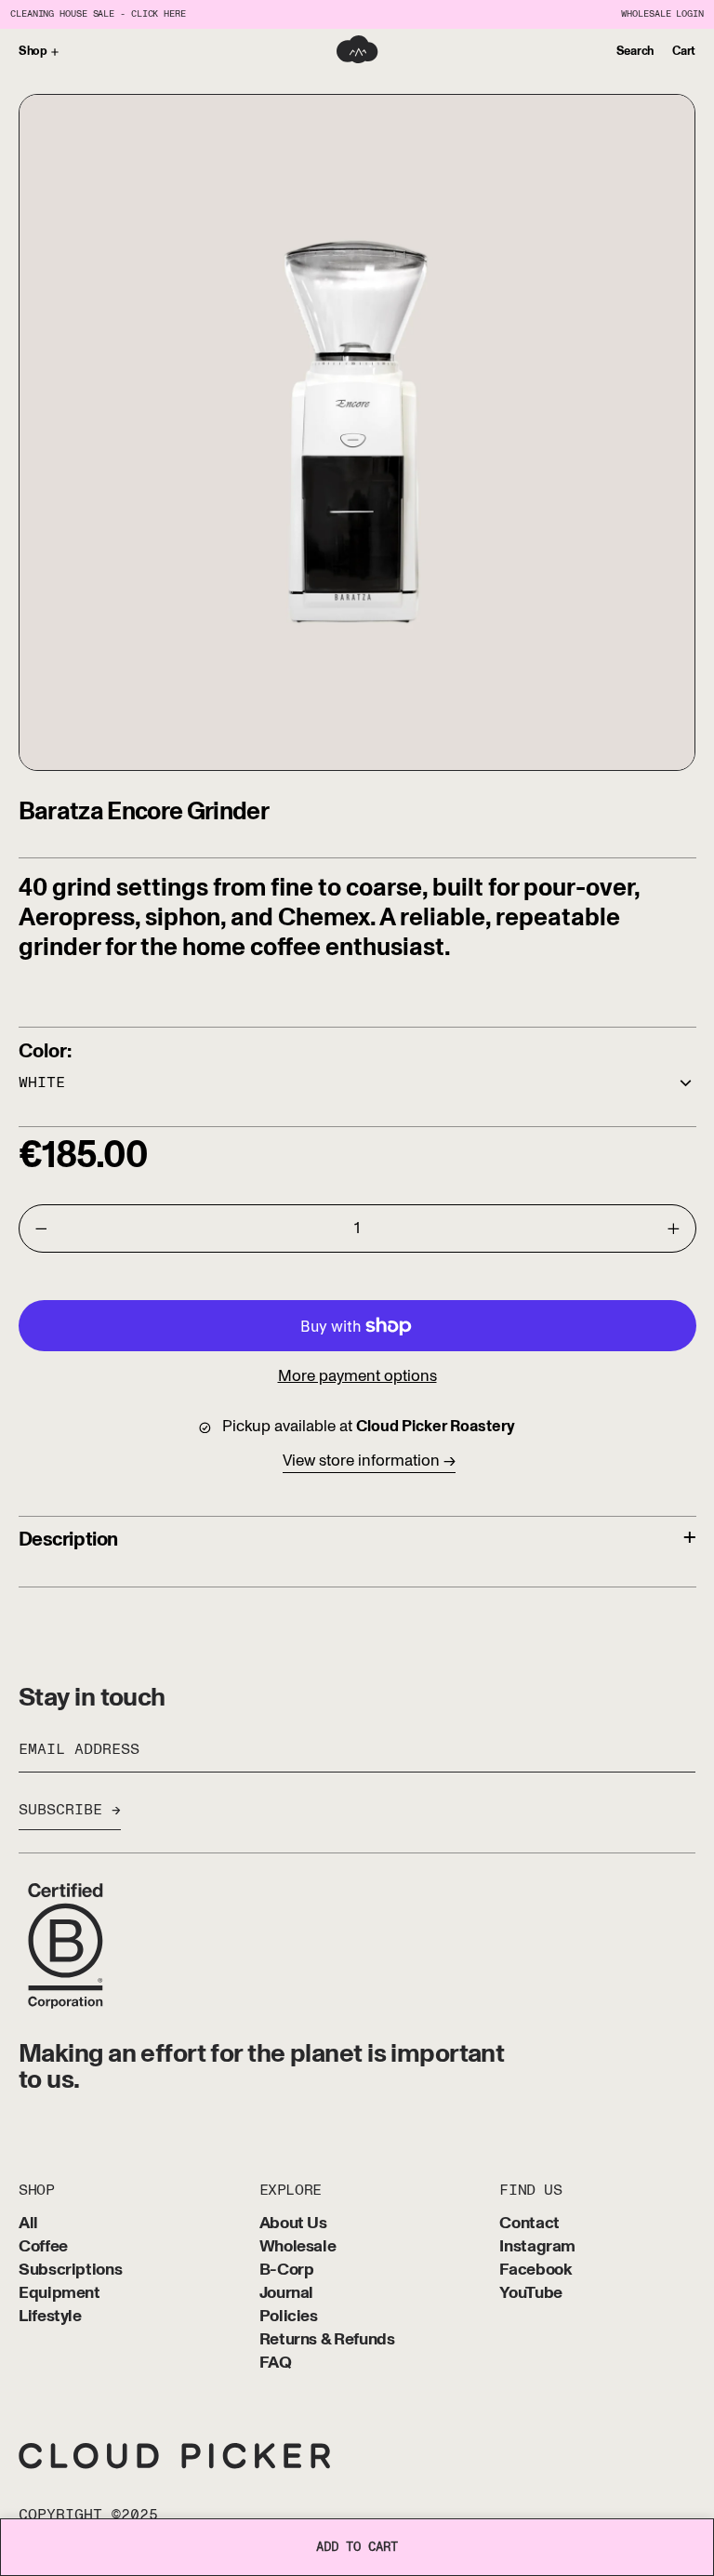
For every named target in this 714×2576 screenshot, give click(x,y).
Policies (289, 2317)
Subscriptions (70, 2271)
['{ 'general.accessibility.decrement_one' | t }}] (41, 1228)
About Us (293, 2224)
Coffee (43, 2247)
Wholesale (298, 2247)
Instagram (537, 2247)
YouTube (530, 2294)
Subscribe (60, 1810)
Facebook (535, 2271)
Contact (529, 2224)
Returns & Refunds (327, 2340)
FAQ (276, 2364)
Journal (286, 2294)
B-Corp (287, 2271)
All (28, 2224)
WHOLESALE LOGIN (662, 14)
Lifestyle (50, 2317)
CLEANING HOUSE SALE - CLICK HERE (98, 14)
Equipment (59, 2294)
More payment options (357, 1376)
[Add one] (673, 1228)
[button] (635, 52)
